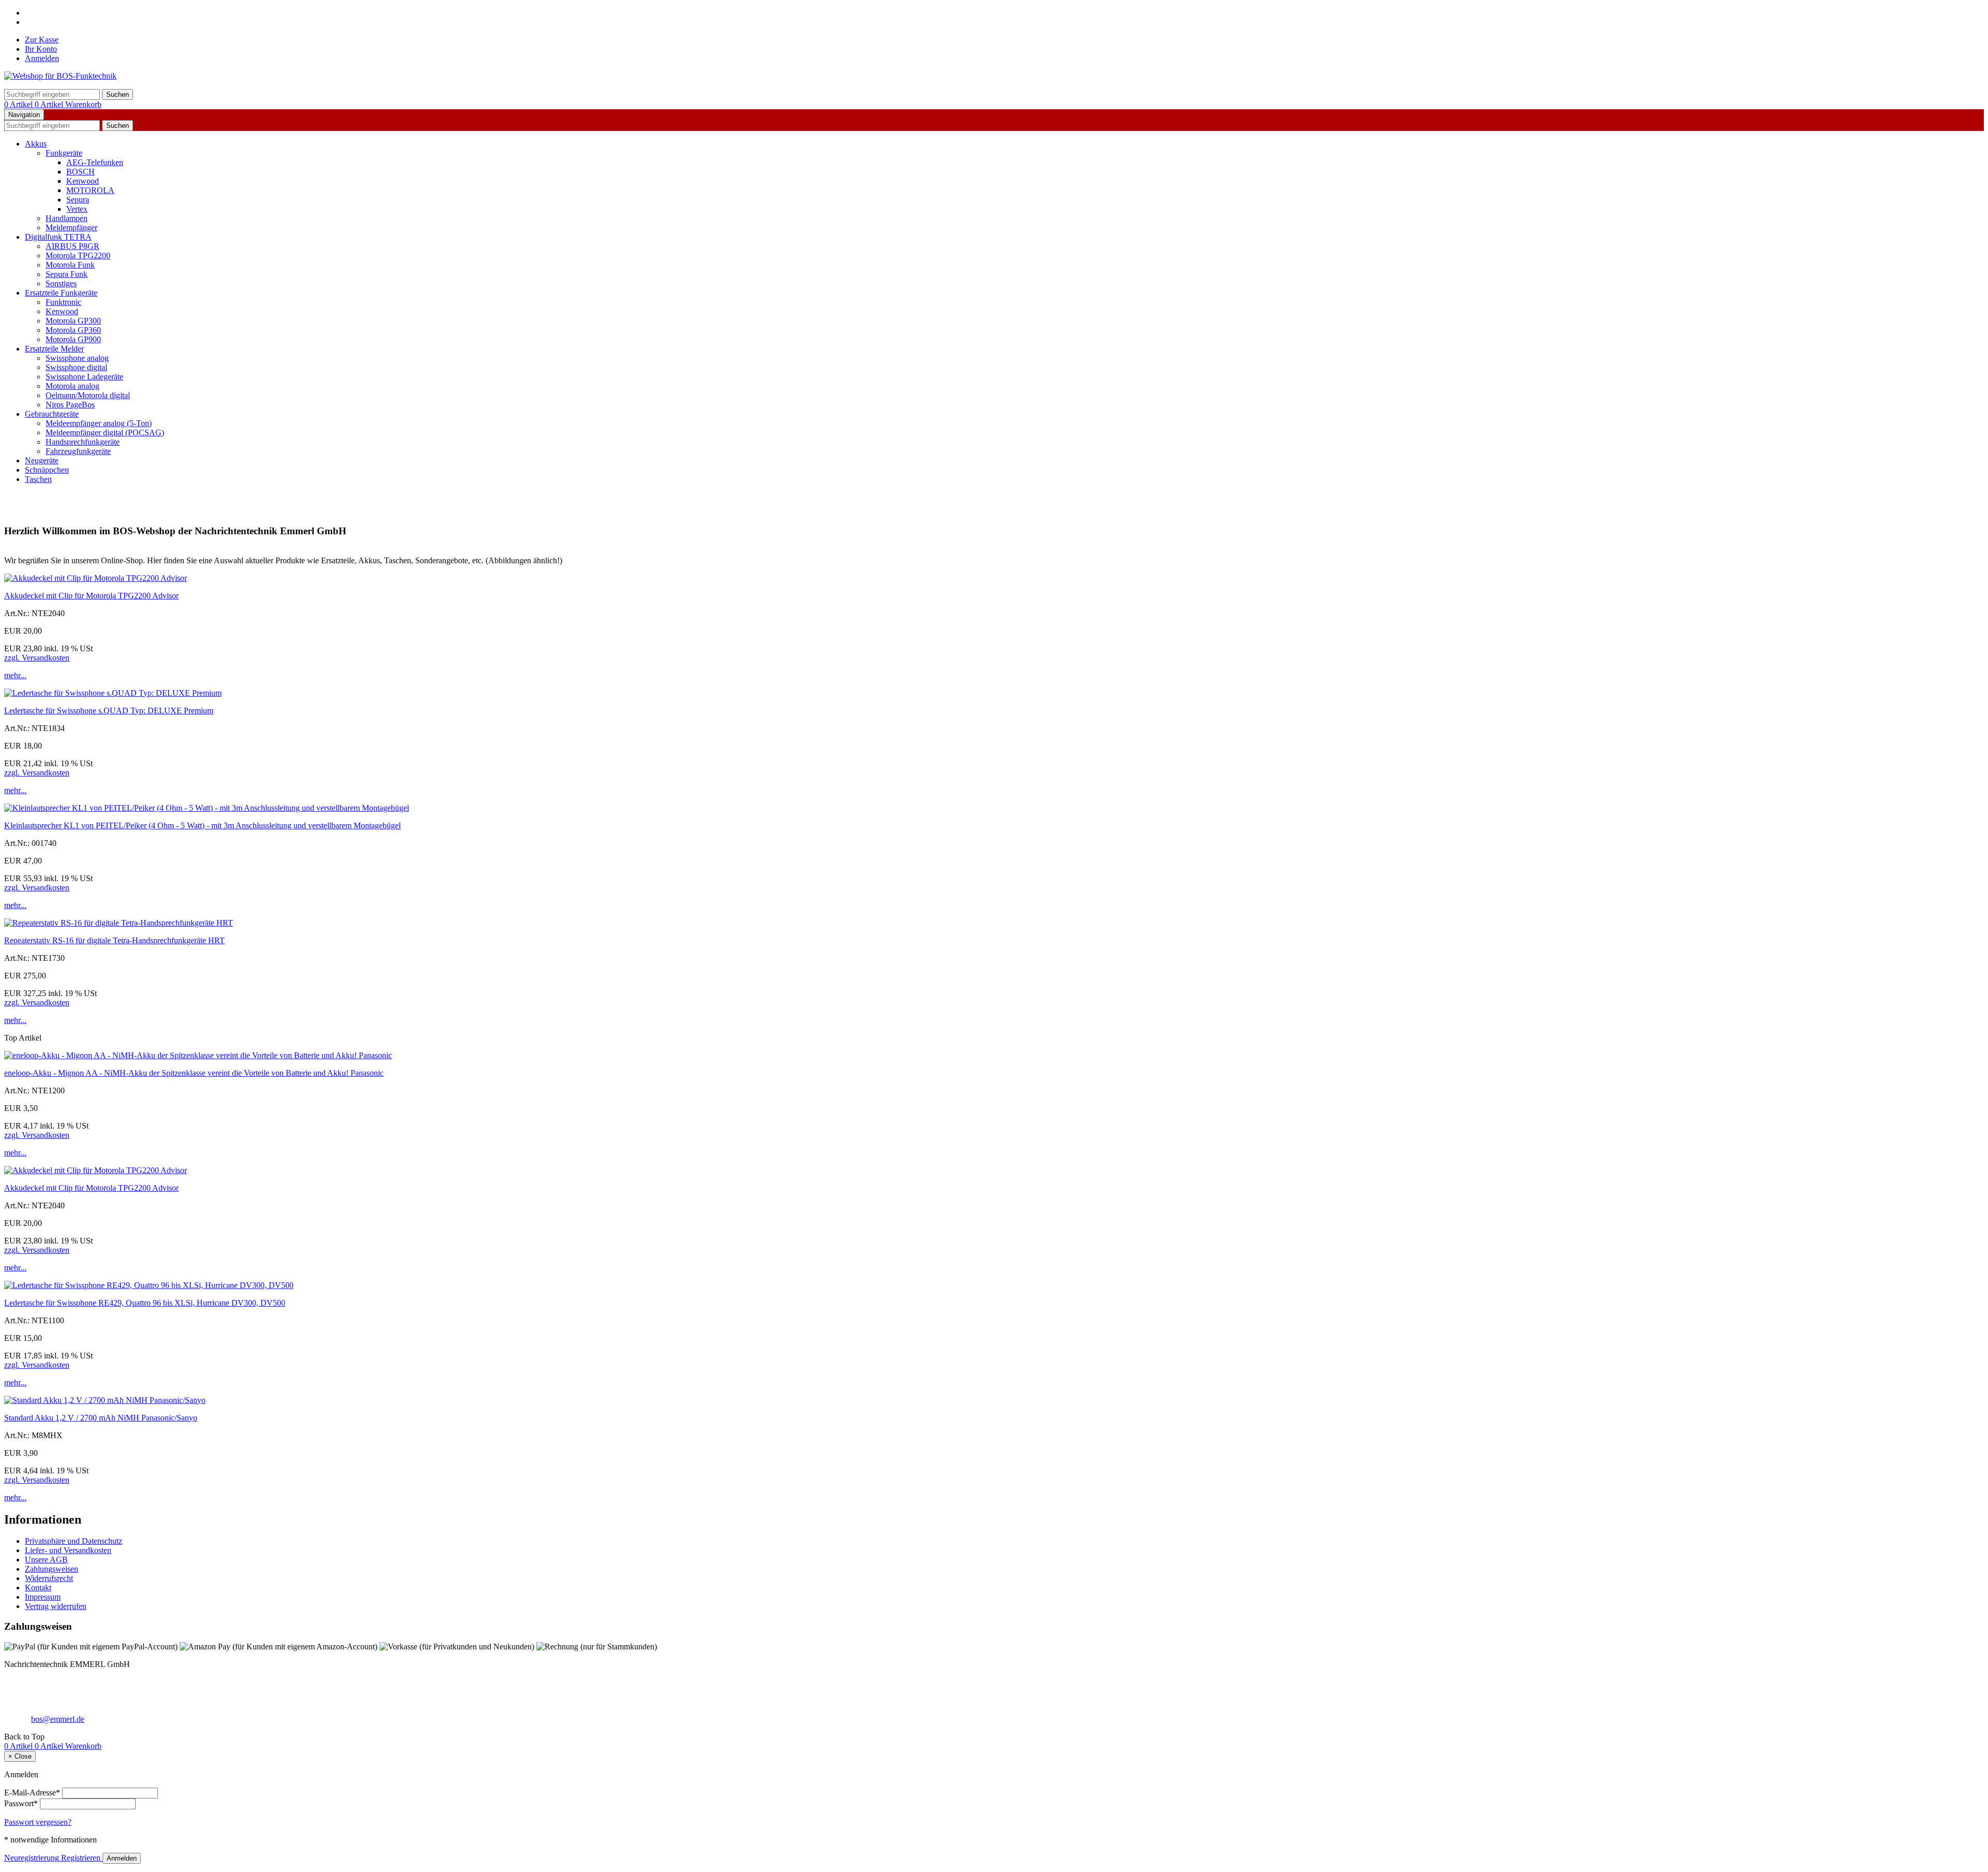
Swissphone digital (76, 367)
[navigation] (24, 1737)
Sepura (78, 200)
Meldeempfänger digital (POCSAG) (105, 433)
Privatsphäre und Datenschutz (74, 1541)
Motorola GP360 (73, 330)
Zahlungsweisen (52, 1569)
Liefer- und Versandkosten (68, 1550)
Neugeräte (42, 460)
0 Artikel (19, 104)
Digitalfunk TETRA (58, 237)
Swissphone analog (77, 358)
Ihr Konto (41, 49)
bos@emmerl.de (58, 1719)
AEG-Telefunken (95, 162)
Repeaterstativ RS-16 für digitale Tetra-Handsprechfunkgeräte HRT (114, 940)
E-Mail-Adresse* (32, 1793)
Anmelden (42, 58)
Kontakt (38, 1588)
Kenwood (83, 181)
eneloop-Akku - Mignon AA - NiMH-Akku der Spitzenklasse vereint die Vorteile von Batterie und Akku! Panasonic (194, 1073)
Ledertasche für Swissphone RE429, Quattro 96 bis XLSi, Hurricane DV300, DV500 (145, 1303)
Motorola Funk (70, 265)
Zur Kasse (42, 40)
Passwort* (21, 1803)
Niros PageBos (70, 405)
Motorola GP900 (73, 339)
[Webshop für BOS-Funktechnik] (60, 76)
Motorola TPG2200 (78, 255)
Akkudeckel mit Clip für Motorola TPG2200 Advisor (91, 596)
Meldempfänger (71, 228)
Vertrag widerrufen (56, 1606)
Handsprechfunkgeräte (83, 442)
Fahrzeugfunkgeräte (78, 451)
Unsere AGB (46, 1560)
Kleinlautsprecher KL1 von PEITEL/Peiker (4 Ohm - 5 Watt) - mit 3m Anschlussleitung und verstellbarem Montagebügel (202, 825)
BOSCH (81, 172)
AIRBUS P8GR (72, 246)
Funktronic (63, 302)
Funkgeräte (64, 153)
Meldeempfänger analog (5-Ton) (99, 423)
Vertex (77, 209)
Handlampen (67, 218)
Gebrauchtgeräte (52, 414)
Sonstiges (61, 283)
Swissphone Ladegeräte (84, 377)
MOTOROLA (90, 190)
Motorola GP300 (73, 321)
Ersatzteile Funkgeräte (61, 293)
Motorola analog (72, 386)
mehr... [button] (15, 675)
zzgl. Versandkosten (37, 658)
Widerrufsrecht (49, 1578)
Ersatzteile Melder (54, 349)
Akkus (36, 144)
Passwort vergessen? (38, 1822)
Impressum (43, 1597)
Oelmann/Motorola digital (88, 395)
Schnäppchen (47, 470)
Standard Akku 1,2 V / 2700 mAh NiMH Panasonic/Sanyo (101, 1418)
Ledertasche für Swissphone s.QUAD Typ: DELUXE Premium (109, 711)
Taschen (38, 479)
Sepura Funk (67, 274)
